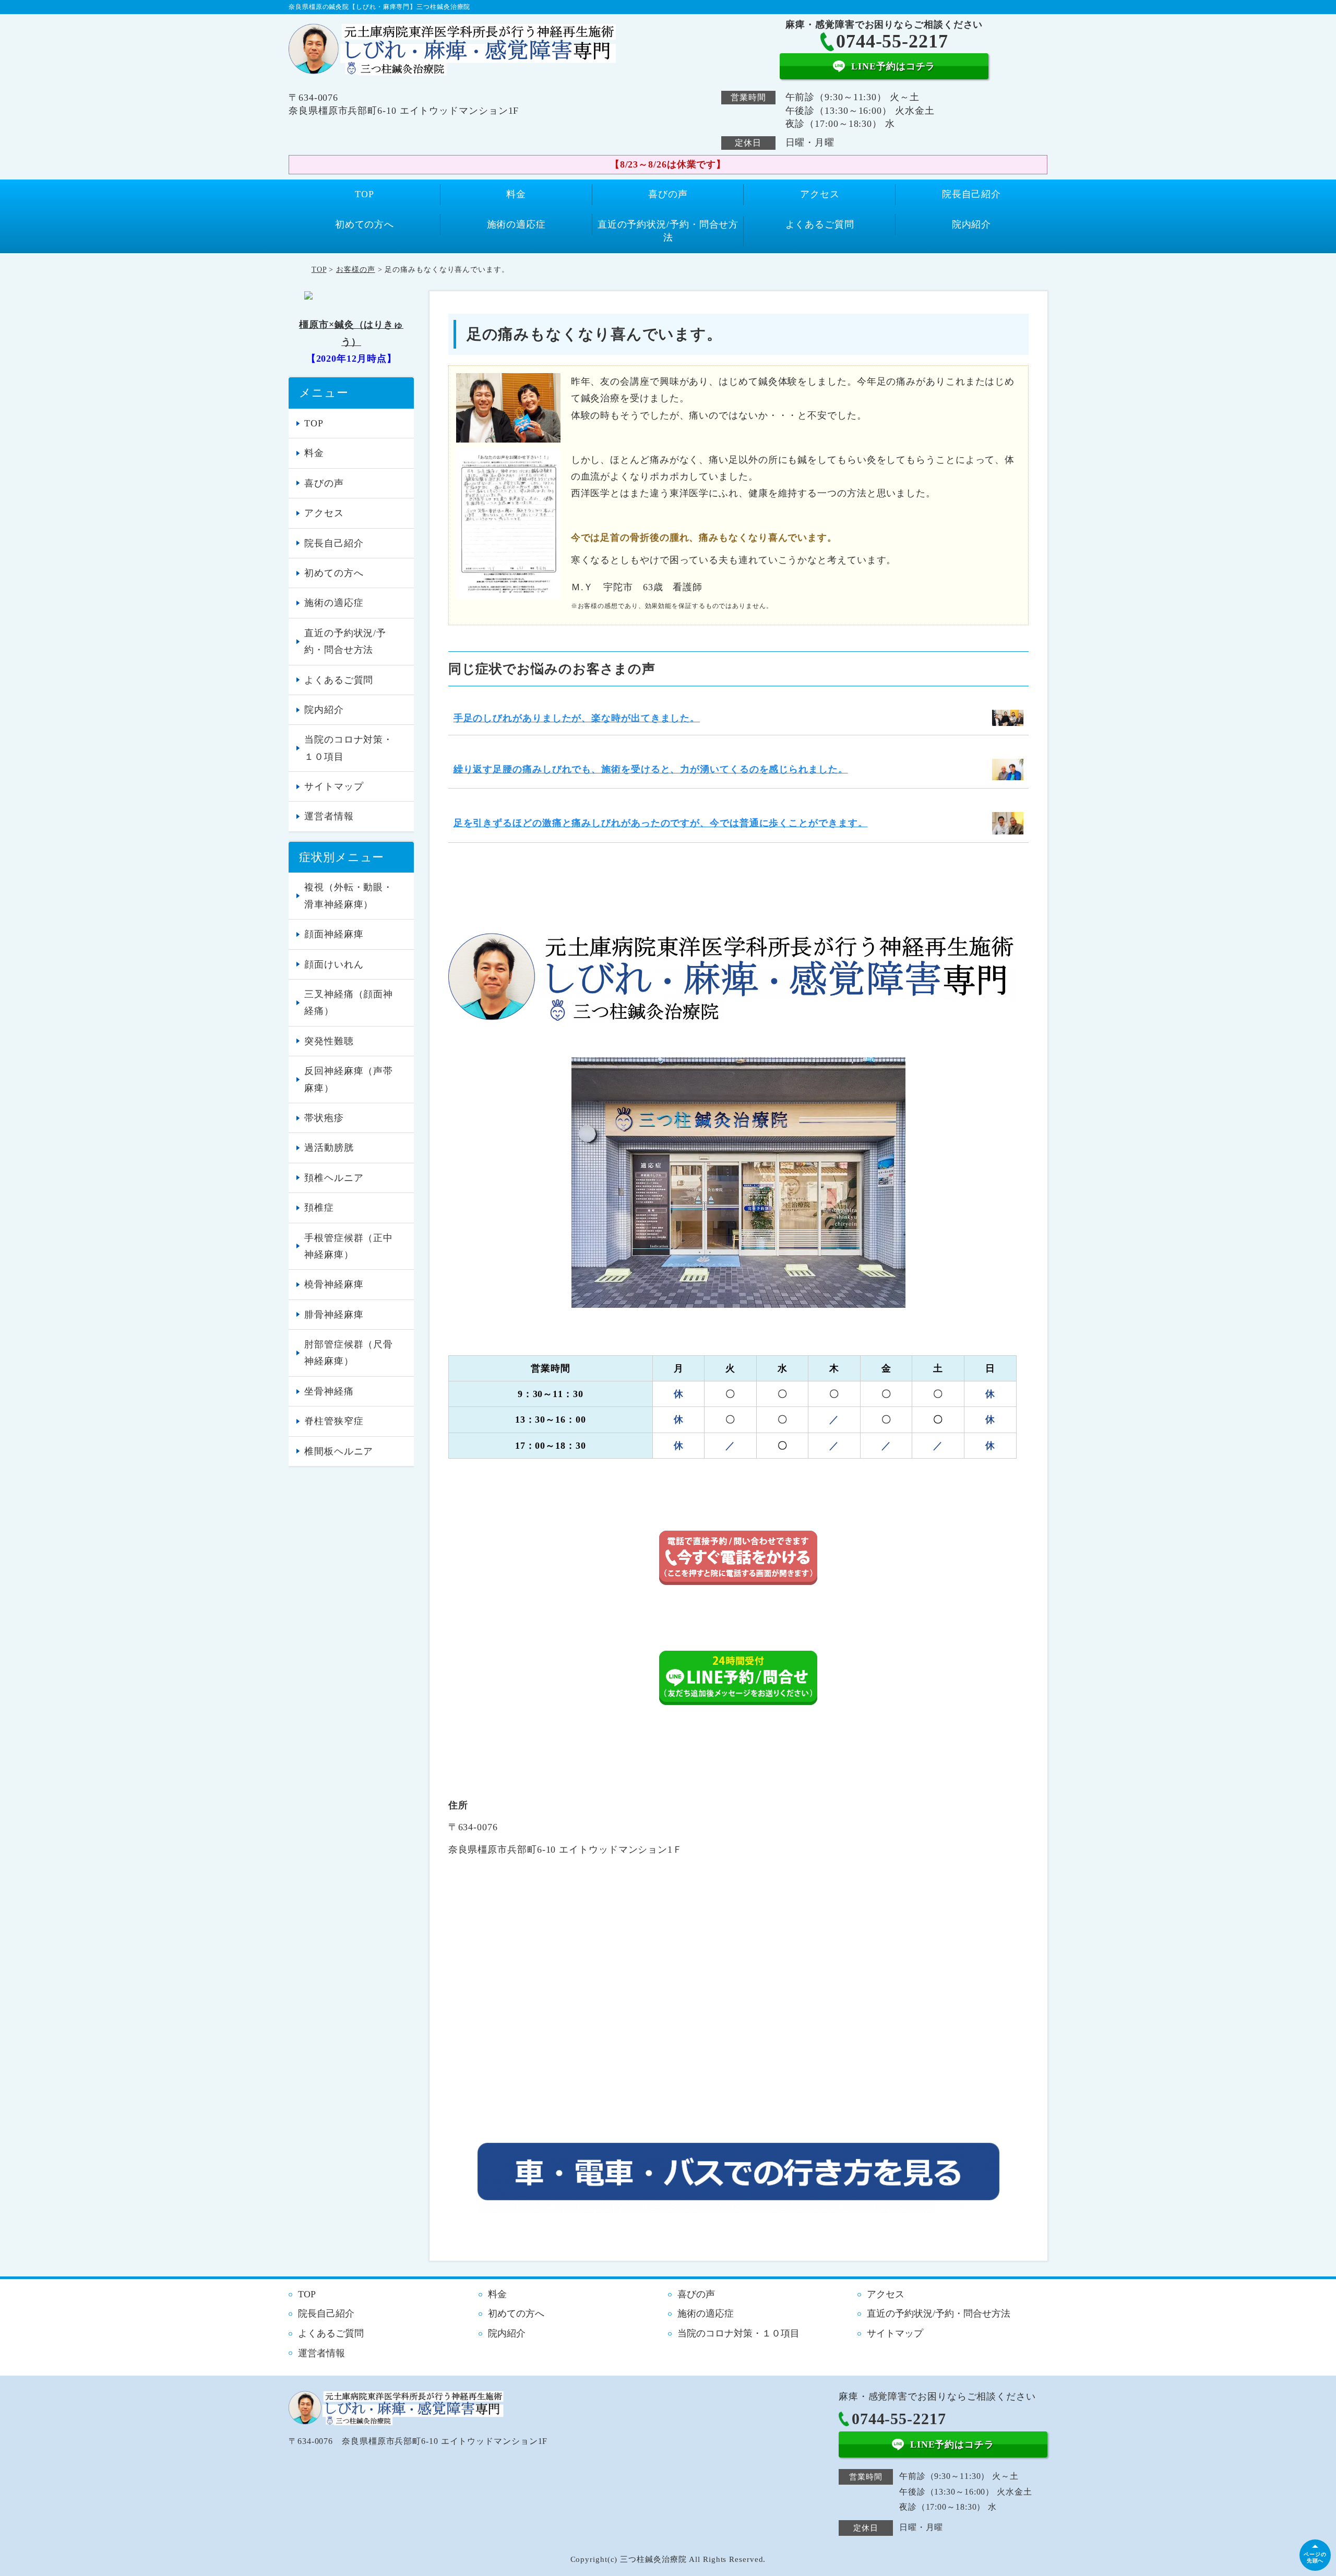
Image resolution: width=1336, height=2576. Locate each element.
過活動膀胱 (329, 1148)
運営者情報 (329, 816)
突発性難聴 (329, 1041)
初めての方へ (365, 224)
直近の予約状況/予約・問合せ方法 (668, 231)
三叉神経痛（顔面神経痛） (349, 1003)
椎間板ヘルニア (339, 1451)
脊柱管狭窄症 (334, 1421)
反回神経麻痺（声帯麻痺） (349, 1079)
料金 (516, 194)
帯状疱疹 (324, 1118)
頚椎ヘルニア (334, 1178)
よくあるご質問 (820, 224)
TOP (365, 194)
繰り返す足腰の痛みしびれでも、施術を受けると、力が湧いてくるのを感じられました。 (651, 769)
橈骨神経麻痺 (334, 1284)
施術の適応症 (516, 224)
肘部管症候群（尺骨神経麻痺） (349, 1353)
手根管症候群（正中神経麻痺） (349, 1246)
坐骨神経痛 (329, 1391)
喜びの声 (668, 194)
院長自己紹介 (971, 194)
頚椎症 (319, 1208)
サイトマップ (334, 786)
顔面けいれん (334, 964)
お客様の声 (356, 270)
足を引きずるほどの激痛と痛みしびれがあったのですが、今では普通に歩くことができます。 (661, 823)
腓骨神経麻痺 (334, 1315)
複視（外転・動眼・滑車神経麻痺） (349, 896)
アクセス (820, 194)
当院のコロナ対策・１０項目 (349, 748)
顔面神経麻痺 (334, 934)
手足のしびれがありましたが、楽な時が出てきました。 (577, 718)
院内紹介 (972, 224)
